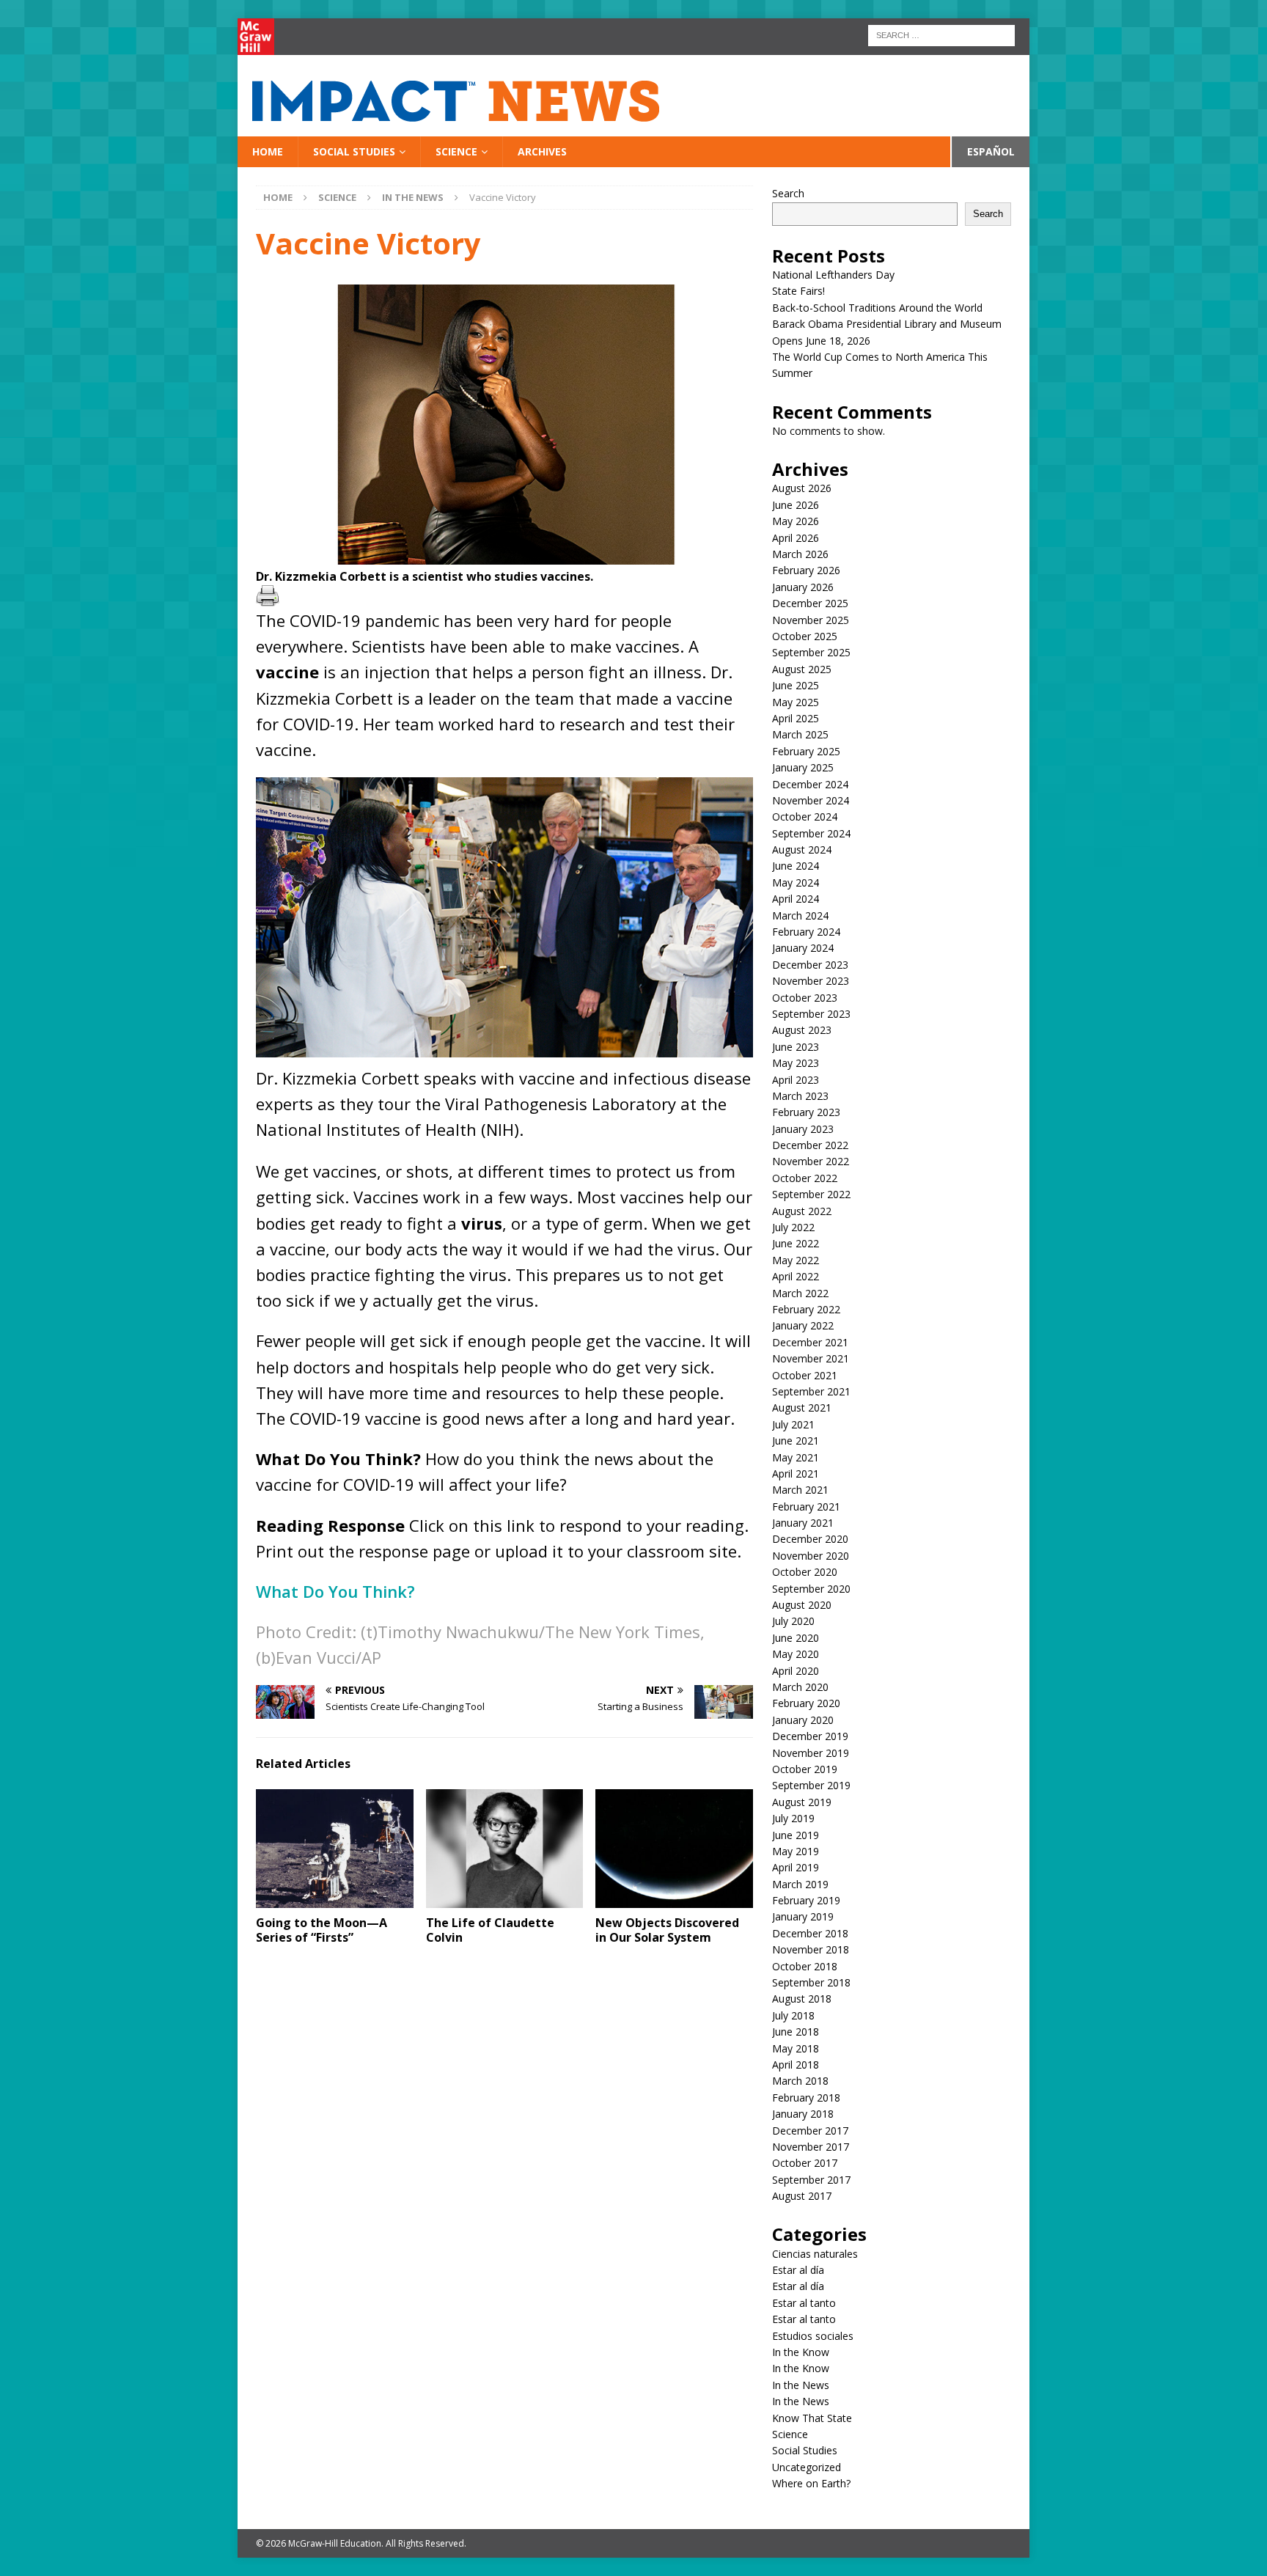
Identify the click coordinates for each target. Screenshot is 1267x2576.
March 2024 (800, 915)
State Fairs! (798, 291)
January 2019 (803, 1916)
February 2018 (806, 2098)
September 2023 (811, 1014)
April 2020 (796, 1671)
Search (788, 193)
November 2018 (811, 1949)
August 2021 (802, 1408)
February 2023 (806, 1112)
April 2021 (796, 1474)
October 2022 (805, 1178)
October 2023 (805, 998)
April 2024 (796, 899)
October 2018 (805, 1966)
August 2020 (802, 1605)
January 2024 (803, 948)
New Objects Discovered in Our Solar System (667, 1930)
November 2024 (811, 800)
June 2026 (796, 505)
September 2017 (811, 2180)
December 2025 (810, 603)
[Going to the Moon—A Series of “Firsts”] (335, 1848)
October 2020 (805, 1572)
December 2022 (810, 1145)
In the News (801, 2385)
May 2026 (796, 521)
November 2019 (811, 1753)
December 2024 (810, 784)
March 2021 (800, 1490)
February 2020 (806, 1703)
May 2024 (796, 882)
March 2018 (800, 2081)
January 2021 (803, 1523)
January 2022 (803, 1325)
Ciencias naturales (815, 2254)
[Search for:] (941, 34)
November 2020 (811, 1556)
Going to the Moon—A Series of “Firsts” (322, 1930)
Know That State (812, 2418)
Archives (542, 151)
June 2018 (796, 2032)
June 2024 (796, 866)
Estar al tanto (804, 2303)
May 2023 (796, 1063)
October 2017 (805, 2163)
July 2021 (793, 1424)
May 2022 (796, 1260)
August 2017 (802, 2196)
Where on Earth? (811, 2483)
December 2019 (810, 1736)
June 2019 (796, 1835)
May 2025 (796, 702)
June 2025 (796, 685)
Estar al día (798, 2270)
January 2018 (803, 2114)
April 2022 (796, 1276)
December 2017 (810, 2131)
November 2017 (811, 2147)
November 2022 (811, 1161)
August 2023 (802, 1030)
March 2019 (800, 1884)
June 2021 (796, 1441)
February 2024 (806, 932)
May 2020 (796, 1654)
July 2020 (793, 1621)
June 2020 (796, 1638)
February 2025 (806, 751)
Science (456, 151)
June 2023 (796, 1047)
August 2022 (802, 1211)
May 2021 (796, 1457)
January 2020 (803, 1720)
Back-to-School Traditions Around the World (877, 308)
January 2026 (803, 587)
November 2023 (811, 981)
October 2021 (805, 1375)
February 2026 (806, 570)
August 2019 (802, 1802)
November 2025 (811, 620)
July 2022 (793, 1227)
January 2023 (803, 1129)
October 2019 (805, 1769)
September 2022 (811, 1194)
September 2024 (811, 833)
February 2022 (806, 1309)
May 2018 (796, 2048)
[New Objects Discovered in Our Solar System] (674, 1848)
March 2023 (800, 1096)
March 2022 (800, 1293)
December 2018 (810, 1933)
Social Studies (354, 151)
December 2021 (810, 1342)
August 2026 (802, 488)
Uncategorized (807, 2467)
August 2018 (802, 1999)
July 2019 (793, 1818)
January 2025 (803, 767)
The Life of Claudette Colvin (490, 1930)
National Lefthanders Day (835, 275)
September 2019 (811, 1785)
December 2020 (810, 1539)
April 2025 (796, 718)
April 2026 (796, 538)
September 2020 (811, 1589)
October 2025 (805, 636)
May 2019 (796, 1851)
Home (268, 151)
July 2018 (793, 2015)
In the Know (801, 2352)
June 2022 (796, 1243)
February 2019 (806, 1900)
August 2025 (802, 669)
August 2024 (802, 850)
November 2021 (811, 1358)
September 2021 (811, 1391)
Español (991, 151)
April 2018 (796, 2065)
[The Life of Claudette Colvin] (505, 1848)
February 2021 (806, 1507)
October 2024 (805, 817)
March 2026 (800, 554)
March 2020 (800, 1687)
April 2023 (796, 1080)
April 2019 (796, 1867)
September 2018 (811, 1982)
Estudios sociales (813, 2336)
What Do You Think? (335, 1591)
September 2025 (811, 652)
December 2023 (810, 965)
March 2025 (800, 734)
